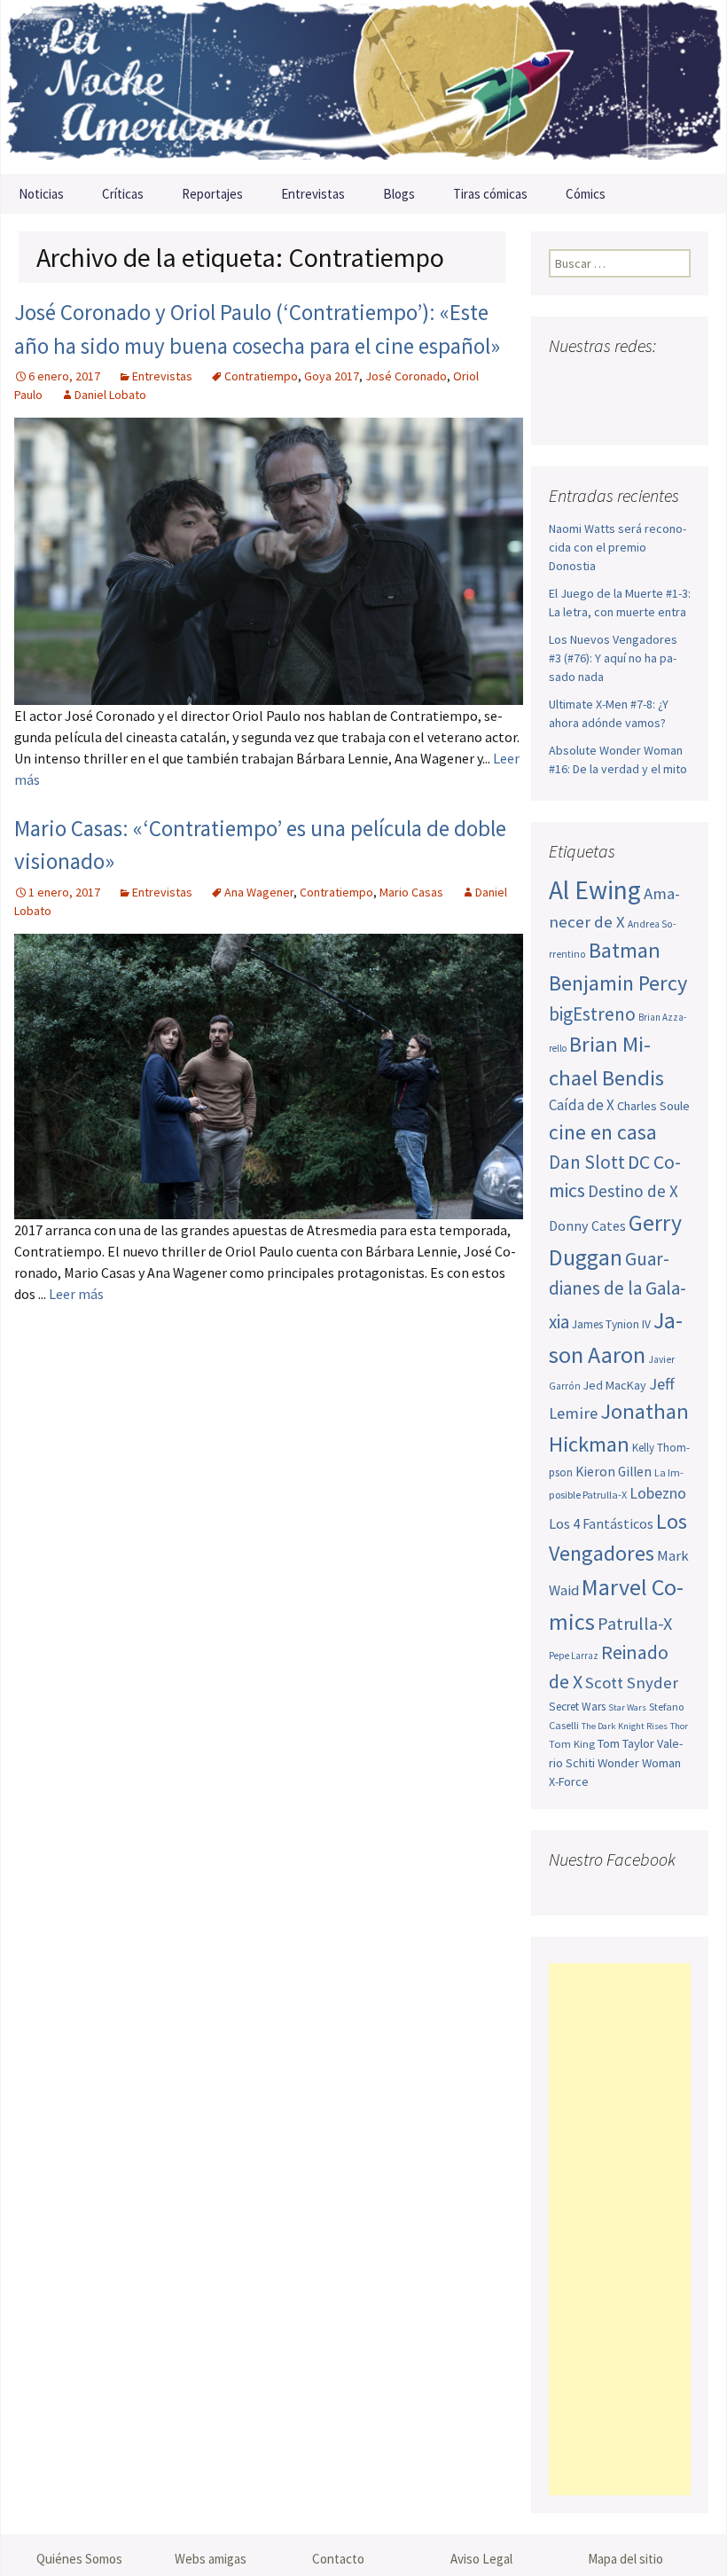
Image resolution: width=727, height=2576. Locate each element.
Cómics (586, 194)
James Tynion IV (611, 1324)
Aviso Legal (481, 2559)
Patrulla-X (635, 1623)
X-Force (569, 1781)
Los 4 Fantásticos (601, 1523)
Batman (625, 950)
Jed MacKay (615, 1385)
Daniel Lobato (110, 395)
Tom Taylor (626, 1743)
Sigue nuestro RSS (601, 412)
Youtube (632, 381)
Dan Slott (587, 1162)
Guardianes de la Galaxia (618, 1290)
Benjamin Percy (618, 983)
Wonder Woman (639, 1763)
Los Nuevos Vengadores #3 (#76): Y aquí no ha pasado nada (613, 658)
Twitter (598, 381)
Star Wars (627, 1707)
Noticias (41, 194)
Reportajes (212, 194)
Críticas (123, 194)
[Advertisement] (620, 2229)
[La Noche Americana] (363, 87)
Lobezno (658, 1493)
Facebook (564, 381)
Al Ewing (595, 890)
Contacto (338, 2559)
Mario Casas (411, 892)
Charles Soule (653, 1106)
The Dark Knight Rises (625, 1726)
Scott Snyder (632, 1683)
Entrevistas (313, 194)
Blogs (399, 194)
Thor (679, 1726)
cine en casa (603, 1132)
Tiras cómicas (490, 194)
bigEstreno (592, 1014)
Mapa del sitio (625, 2559)
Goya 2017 (332, 376)
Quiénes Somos (79, 2559)
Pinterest (665, 381)
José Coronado (406, 376)
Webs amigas (211, 2559)
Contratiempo (261, 376)
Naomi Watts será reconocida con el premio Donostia (618, 547)
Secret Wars (577, 1707)
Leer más (76, 1294)
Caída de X (582, 1105)
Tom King (572, 1744)
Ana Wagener (259, 892)
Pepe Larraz (574, 1656)
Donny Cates (587, 1225)
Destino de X (633, 1191)
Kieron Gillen (614, 1472)
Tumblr (567, 412)
